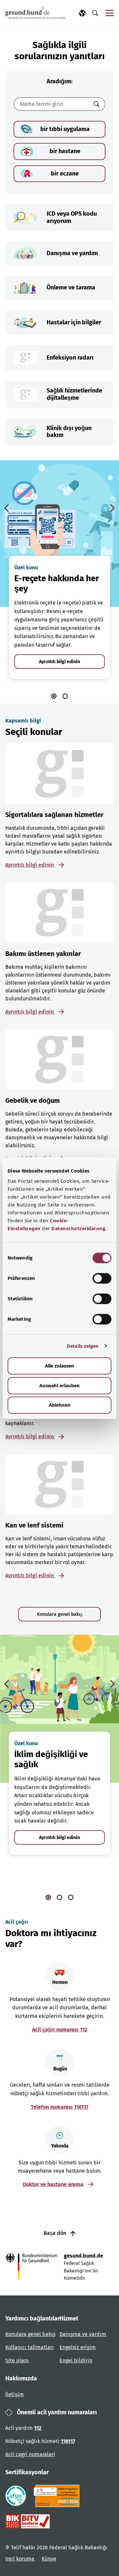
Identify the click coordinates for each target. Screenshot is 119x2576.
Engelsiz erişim (78, 2347)
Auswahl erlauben (59, 1386)
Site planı (17, 2360)
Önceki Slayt (7, 508)
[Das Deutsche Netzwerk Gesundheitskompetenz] (58, 2496)
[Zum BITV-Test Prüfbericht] (28, 2521)
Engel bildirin (76, 2360)
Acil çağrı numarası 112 (60, 2030)
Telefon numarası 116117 (59, 2107)
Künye (49, 2559)
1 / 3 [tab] (48, 1897)
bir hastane (65, 151)
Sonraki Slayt (112, 508)
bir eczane (65, 174)
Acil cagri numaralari (30, 2454)
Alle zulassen (59, 1366)
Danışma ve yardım (83, 2334)
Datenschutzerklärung (78, 1229)
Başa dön (56, 2233)
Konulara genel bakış (60, 1614)
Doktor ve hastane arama (54, 2184)
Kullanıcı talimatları (30, 2347)
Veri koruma (20, 2559)
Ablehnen (60, 1405)
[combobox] (51, 104)
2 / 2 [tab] (65, 696)
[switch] (102, 1278)
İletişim (15, 2394)
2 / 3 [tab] (59, 1897)
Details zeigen (83, 1346)
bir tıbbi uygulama (65, 129)
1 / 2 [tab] (54, 696)
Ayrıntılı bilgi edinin (59, 662)
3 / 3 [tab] (71, 1897)
